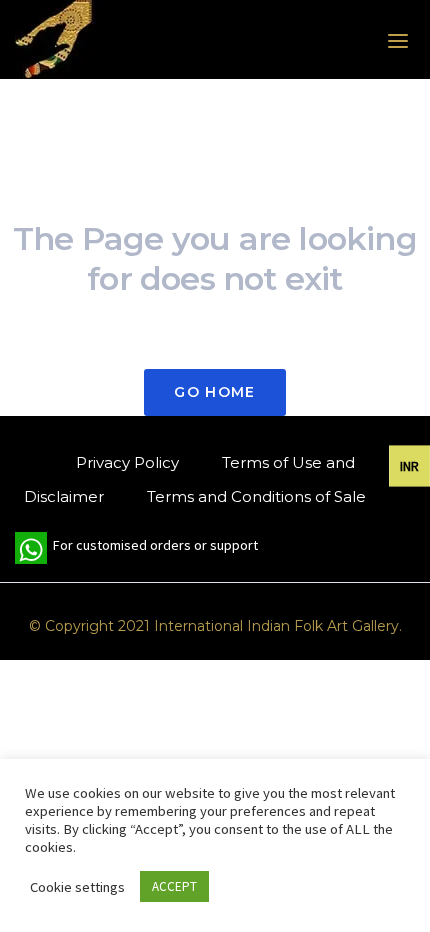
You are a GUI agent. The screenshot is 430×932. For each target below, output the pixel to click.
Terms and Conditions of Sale (256, 496)
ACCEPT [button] (174, 886)
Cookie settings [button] (77, 887)
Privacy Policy (127, 462)
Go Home (214, 392)
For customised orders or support (136, 550)
